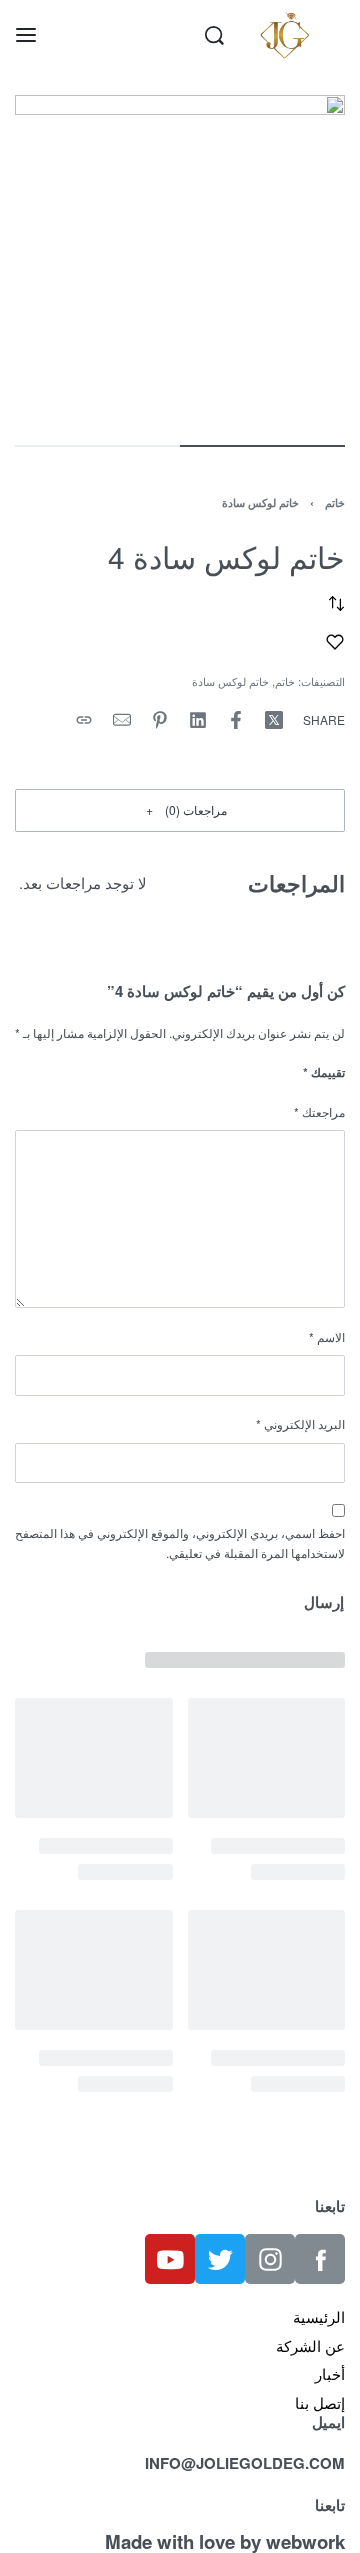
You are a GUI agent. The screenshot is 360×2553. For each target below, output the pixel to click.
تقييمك (324, 1072)
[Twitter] (220, 2259)
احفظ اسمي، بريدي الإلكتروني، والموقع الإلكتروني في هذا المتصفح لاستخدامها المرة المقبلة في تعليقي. (180, 1543)
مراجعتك (319, 1111)
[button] (180, 810)
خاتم (335, 502)
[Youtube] (170, 2259)
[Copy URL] (84, 720)
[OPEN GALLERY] (180, 260)
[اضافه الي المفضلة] (335, 642)
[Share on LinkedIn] (198, 720)
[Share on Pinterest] (160, 720)
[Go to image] (262, 446)
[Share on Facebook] (236, 720)
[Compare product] (336, 603)
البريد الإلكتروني (300, 1423)
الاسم (327, 1336)
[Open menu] (26, 35)
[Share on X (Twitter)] (274, 720)
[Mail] (122, 720)
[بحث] (214, 35)
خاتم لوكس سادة (260, 502)
